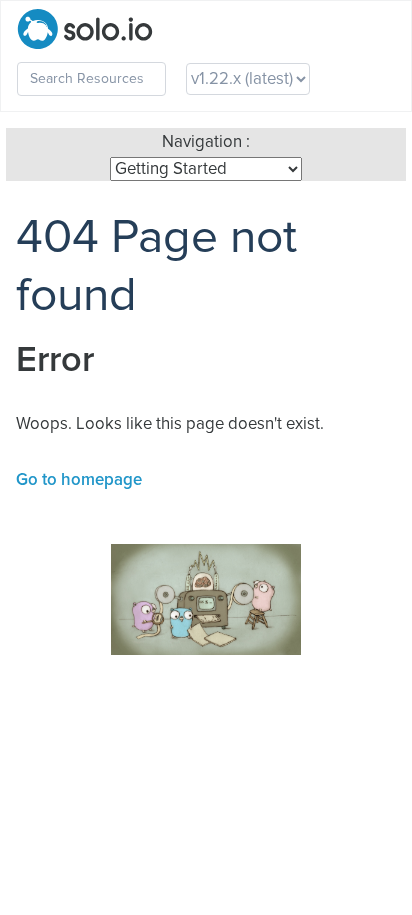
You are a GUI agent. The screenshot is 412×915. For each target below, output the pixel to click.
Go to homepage (79, 480)
